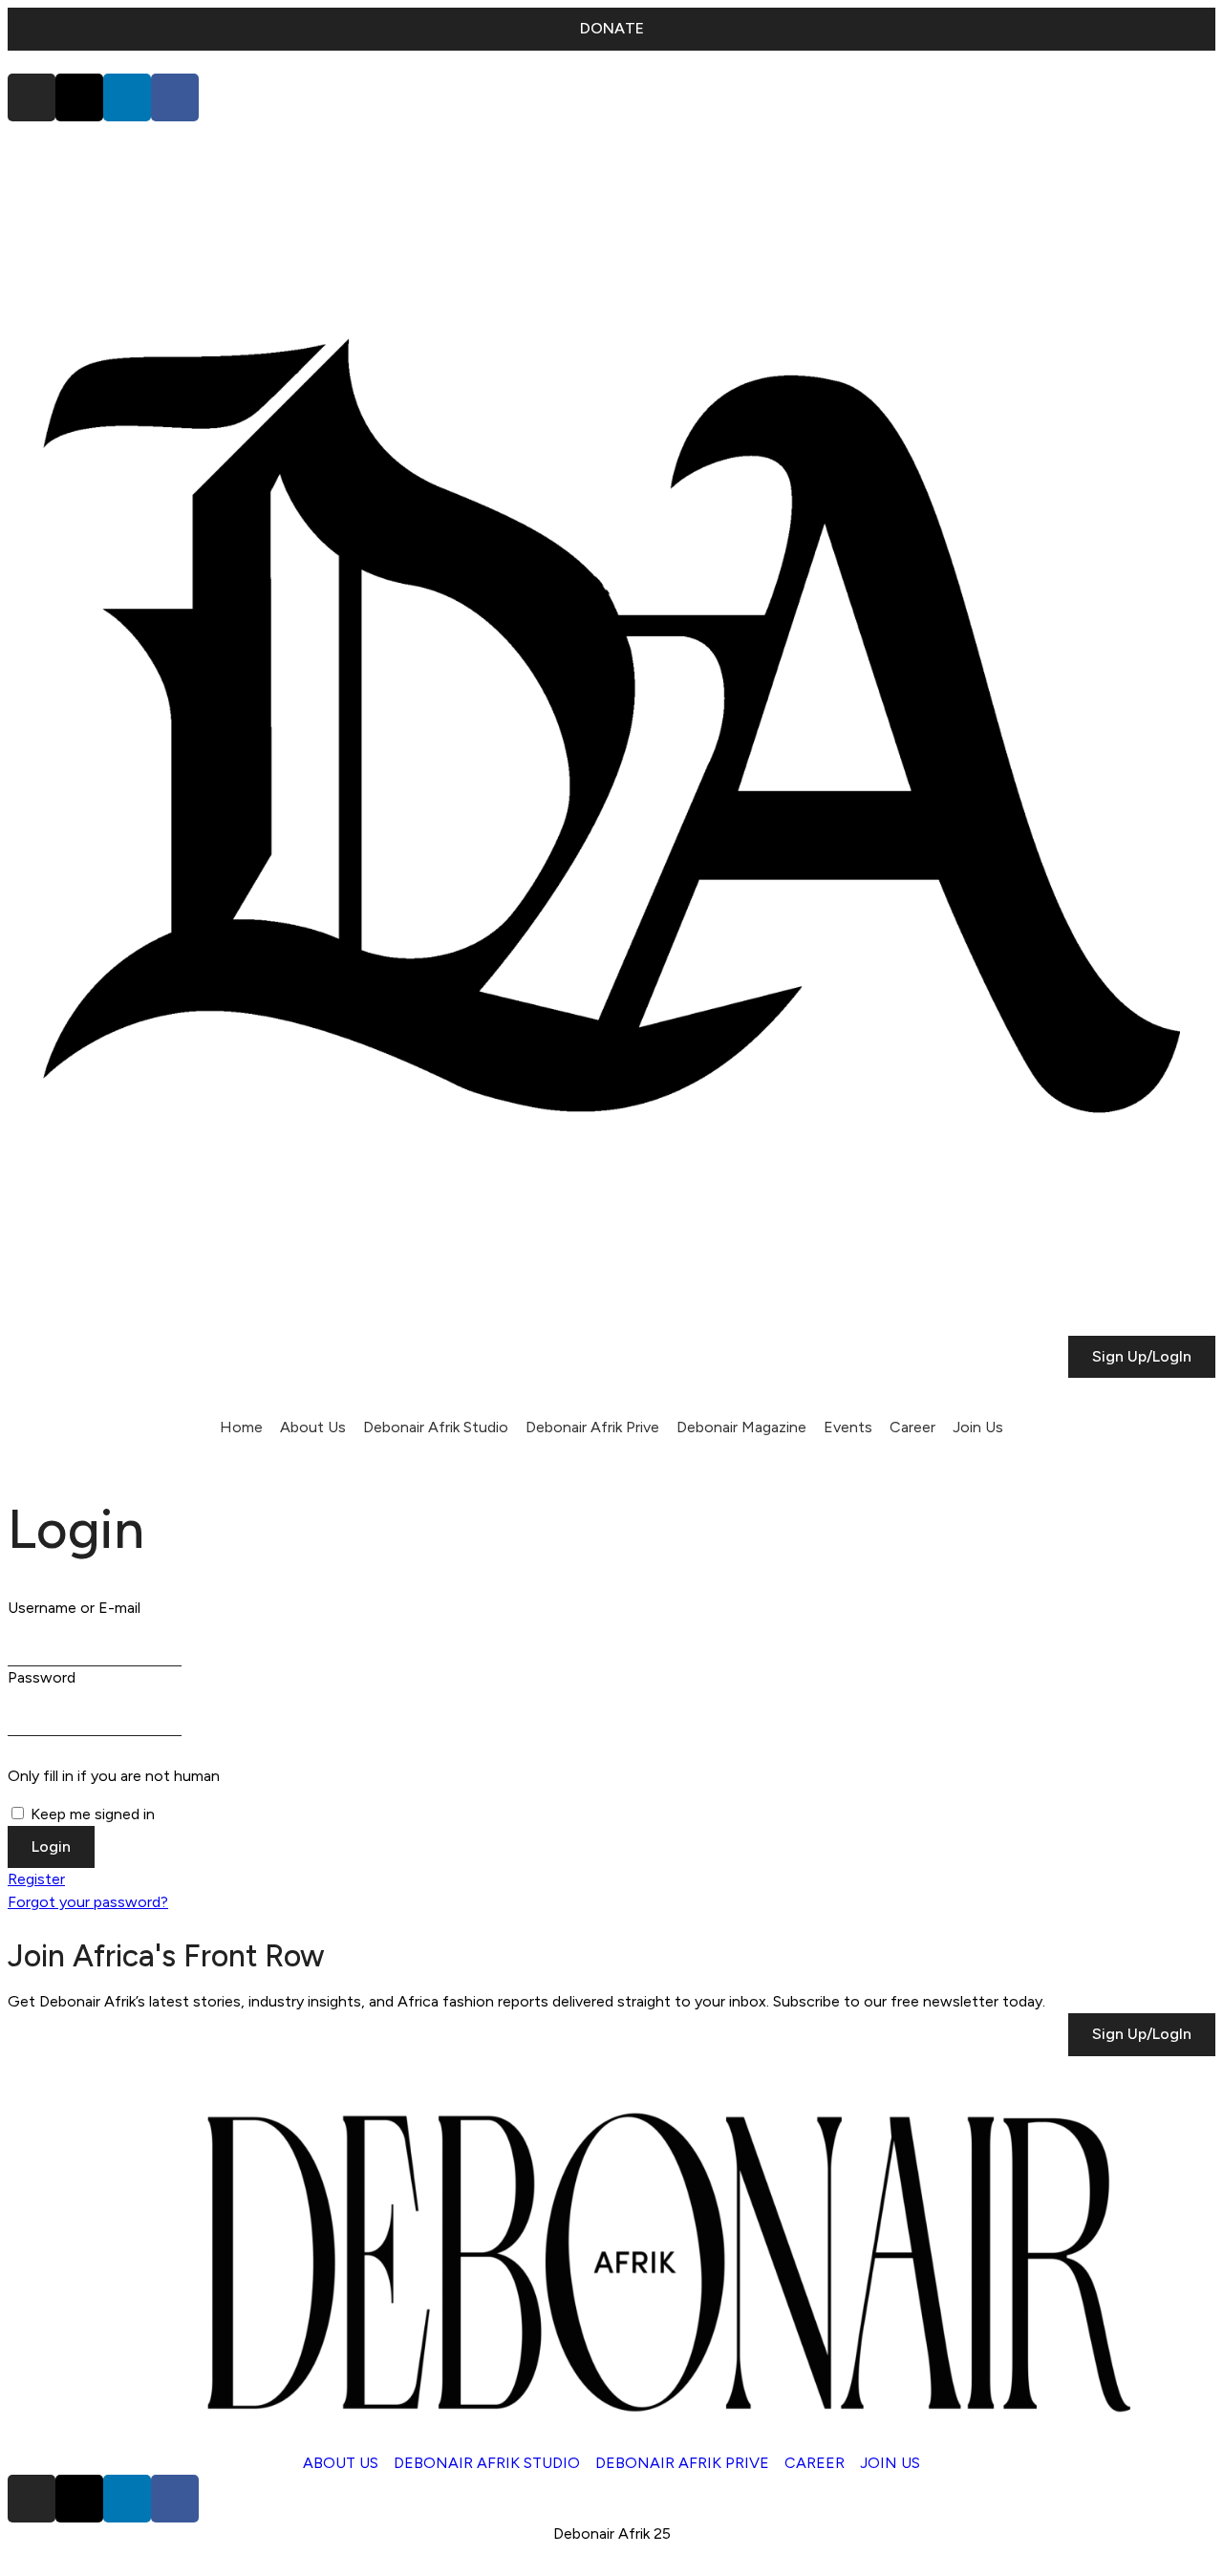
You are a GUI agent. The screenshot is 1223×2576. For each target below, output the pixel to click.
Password (42, 1677)
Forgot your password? (88, 1902)
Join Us (978, 1427)
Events (848, 1427)
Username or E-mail (74, 1608)
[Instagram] (32, 97)
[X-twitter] (79, 97)
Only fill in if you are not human (114, 1776)
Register (36, 1879)
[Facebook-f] (175, 97)
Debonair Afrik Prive (592, 1427)
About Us (313, 1427)
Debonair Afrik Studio (436, 1427)
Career (912, 1427)
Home (241, 1427)
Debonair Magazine (741, 1427)
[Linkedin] (127, 97)
